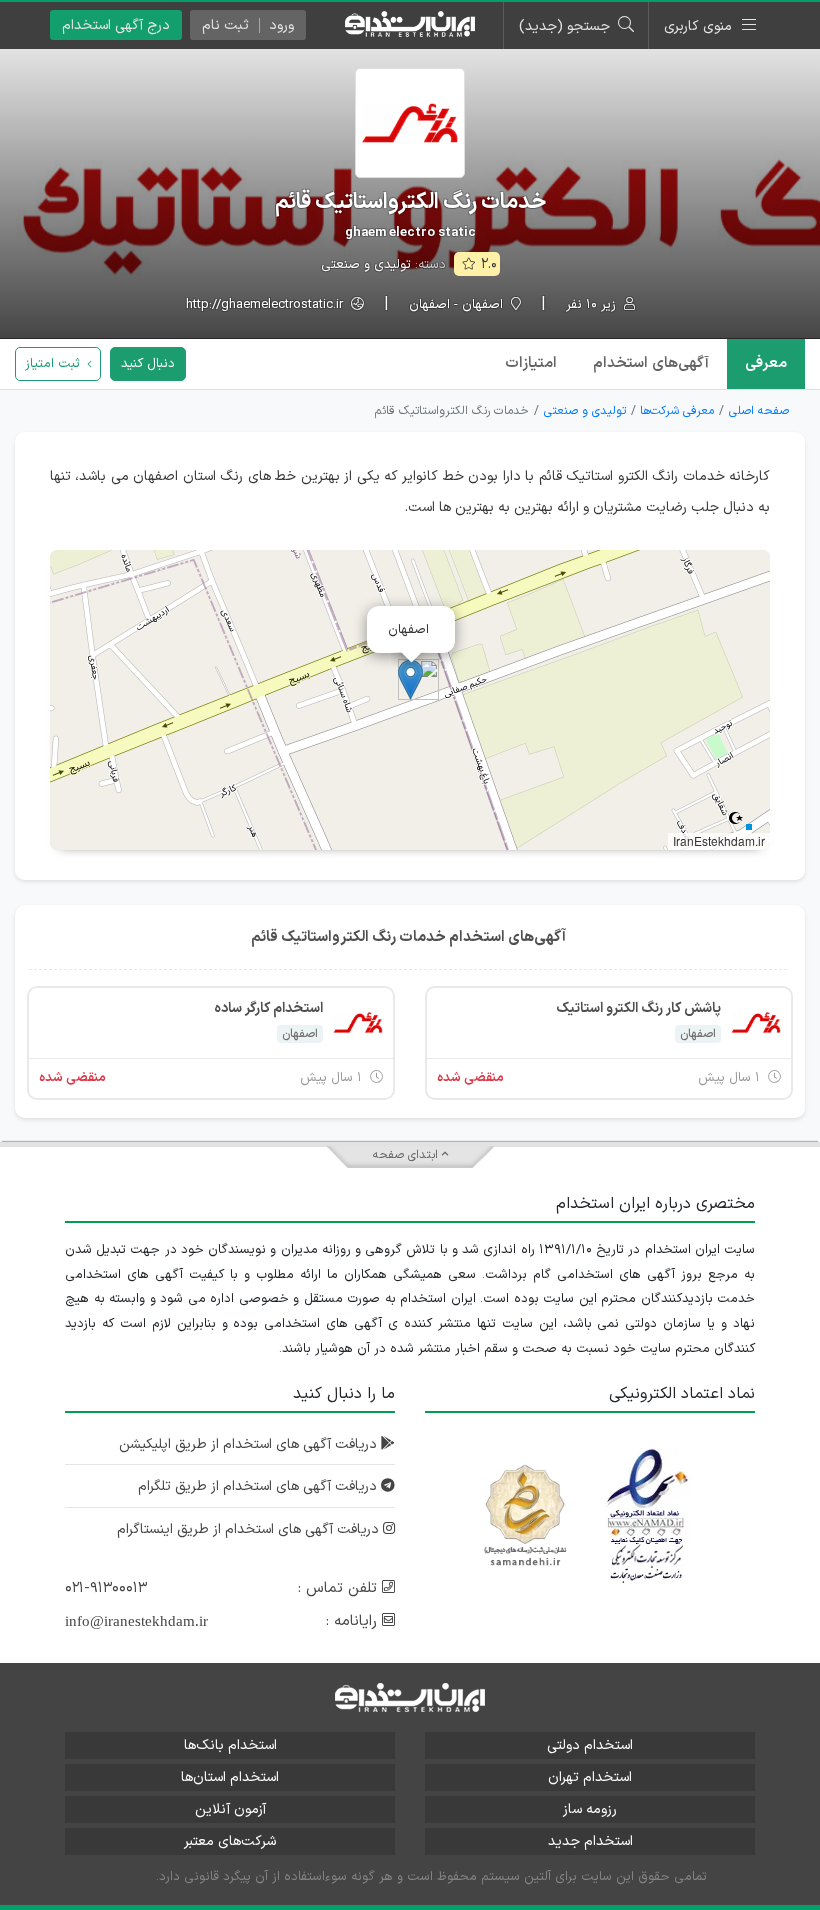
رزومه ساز (590, 1809)
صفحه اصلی (759, 411)
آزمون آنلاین (230, 1809)
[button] (410, 679)
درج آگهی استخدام (116, 25)
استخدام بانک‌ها (230, 1745)
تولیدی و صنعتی (366, 265)
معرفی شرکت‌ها (677, 411)
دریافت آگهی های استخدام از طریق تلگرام (259, 1486)
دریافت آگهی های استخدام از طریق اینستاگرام (250, 1529)
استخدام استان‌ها (230, 1777)
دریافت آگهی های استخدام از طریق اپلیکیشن (250, 1444)
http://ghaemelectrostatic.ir (266, 305)
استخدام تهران (590, 1777)
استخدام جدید (590, 1841)
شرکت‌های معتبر (230, 1841)
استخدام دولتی (590, 1745)
